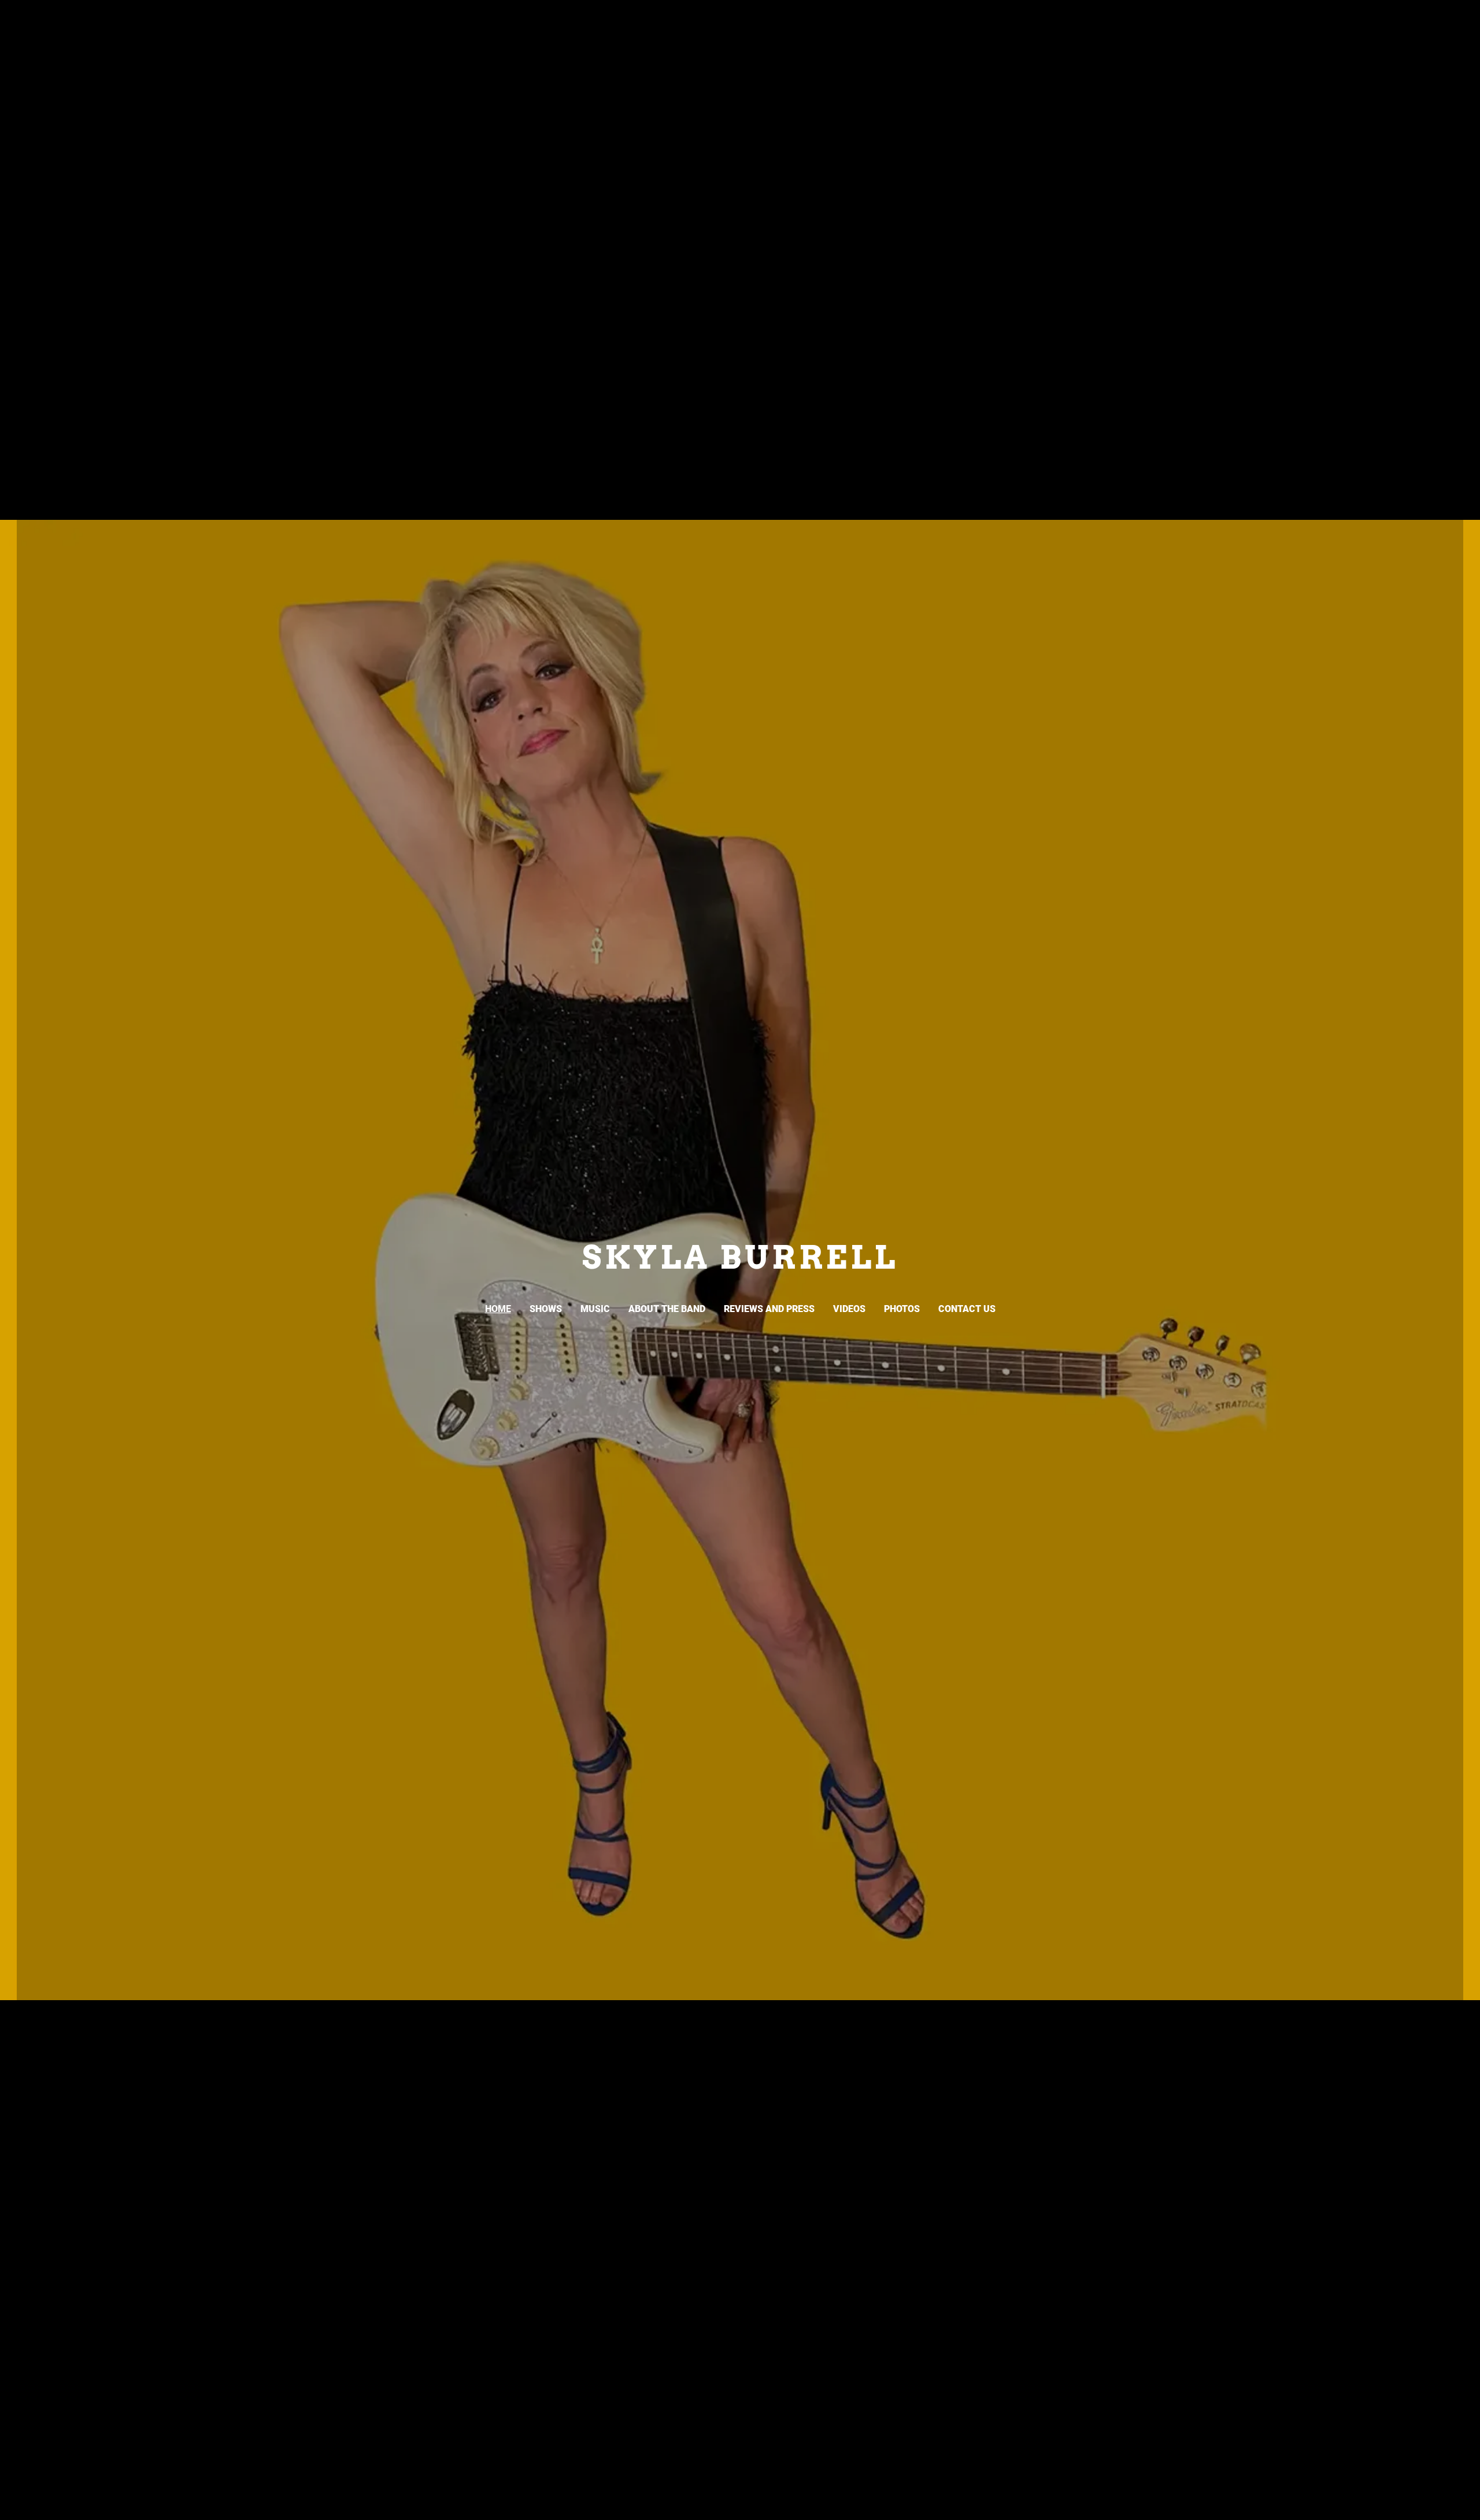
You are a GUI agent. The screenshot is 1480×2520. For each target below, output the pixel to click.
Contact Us (967, 1309)
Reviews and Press (769, 1309)
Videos (849, 1309)
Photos (902, 1309)
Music (595, 1309)
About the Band (667, 1309)
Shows (546, 1309)
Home (498, 1309)
